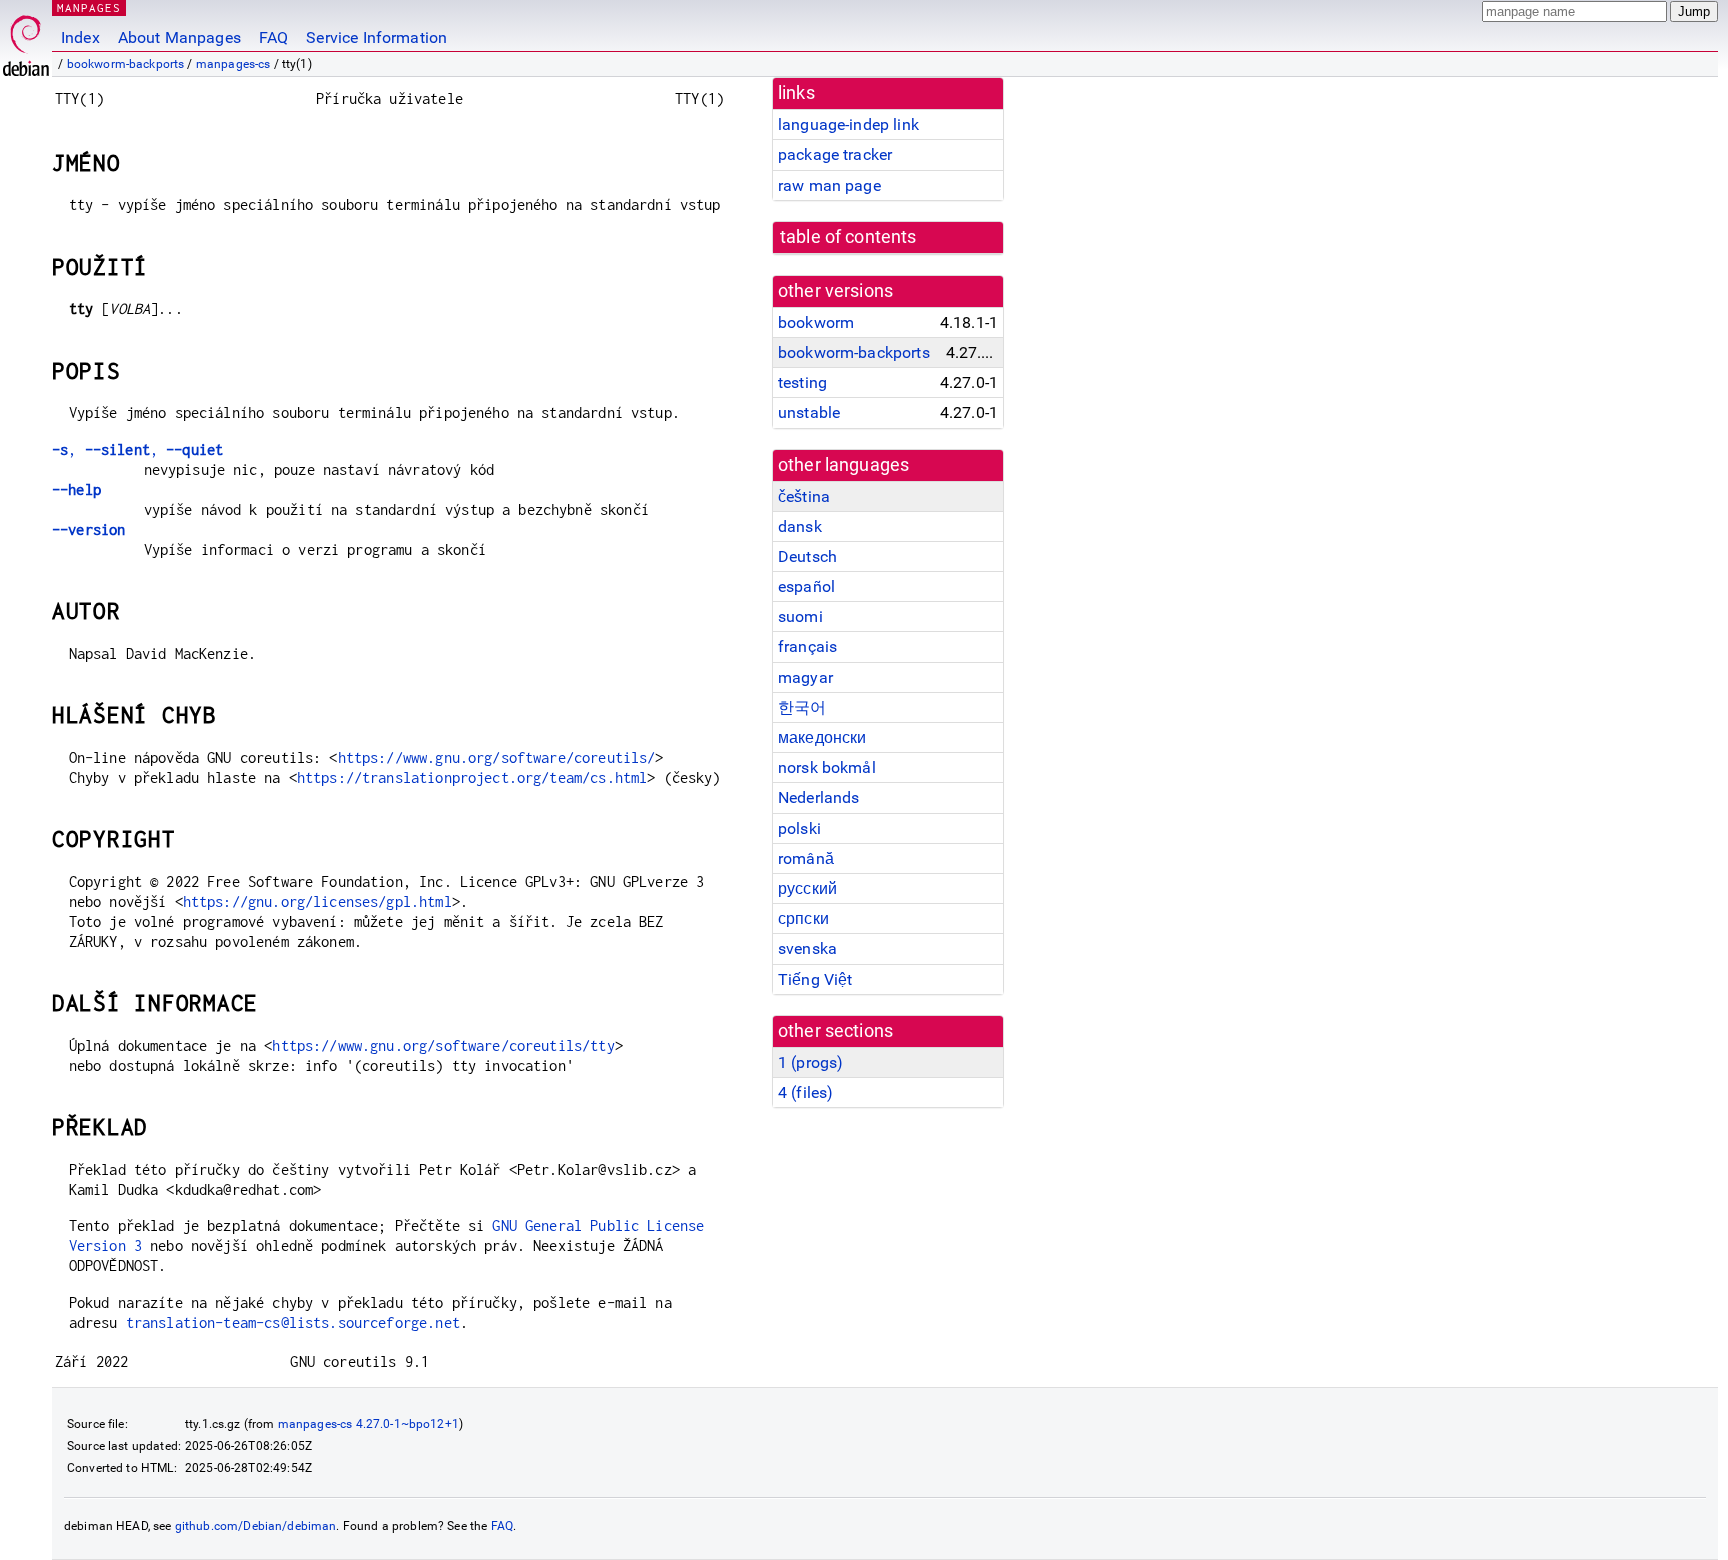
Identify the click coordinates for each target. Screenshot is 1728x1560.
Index (80, 37)
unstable (809, 412)
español (806, 586)
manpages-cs (233, 64)
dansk (800, 526)
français (807, 646)
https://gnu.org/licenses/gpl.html (317, 901)
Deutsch (807, 556)
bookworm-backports (126, 64)
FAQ (273, 37)
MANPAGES (89, 7)
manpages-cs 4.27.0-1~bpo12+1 (368, 1424)
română (806, 858)
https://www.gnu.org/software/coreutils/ (497, 757)
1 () (810, 1062)
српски (803, 918)
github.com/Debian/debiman (256, 1526)
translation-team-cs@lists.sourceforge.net (293, 1322)
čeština (804, 496)
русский (807, 888)
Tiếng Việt (815, 979)
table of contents (848, 237)
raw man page (829, 185)
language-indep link (848, 124)
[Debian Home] (26, 40)
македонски (822, 737)
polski (799, 828)
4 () (805, 1092)
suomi (800, 616)
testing (802, 382)
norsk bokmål (827, 767)
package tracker (835, 154)
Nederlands (819, 797)
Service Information (376, 37)
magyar (805, 677)
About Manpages (179, 37)
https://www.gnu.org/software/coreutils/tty (443, 1045)
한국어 (802, 707)
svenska (807, 948)
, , (137, 449)
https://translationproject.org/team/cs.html (472, 777)
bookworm (816, 322)
